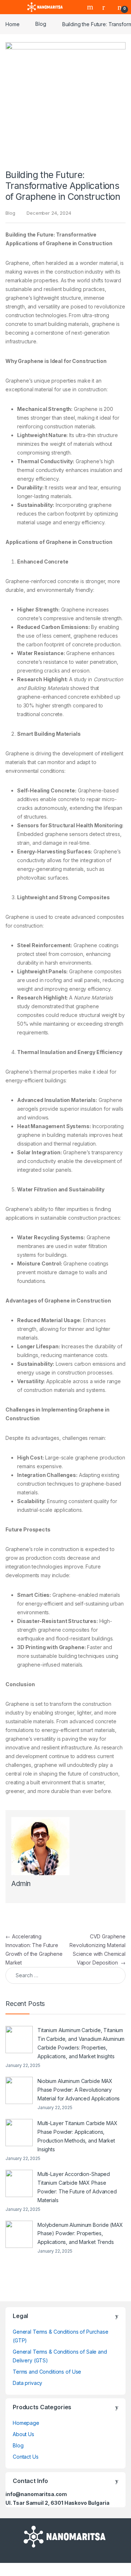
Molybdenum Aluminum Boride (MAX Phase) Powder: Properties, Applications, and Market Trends (80, 2234)
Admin (21, 1884)
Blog (41, 24)
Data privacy (27, 2383)
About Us (23, 2434)
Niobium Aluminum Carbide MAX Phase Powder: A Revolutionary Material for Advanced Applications (79, 2090)
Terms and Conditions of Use (47, 2372)
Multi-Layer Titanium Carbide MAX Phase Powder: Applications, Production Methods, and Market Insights (78, 2136)
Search (91, 7)
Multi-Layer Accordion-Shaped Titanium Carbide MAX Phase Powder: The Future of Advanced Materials (77, 2187)
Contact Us (26, 2457)
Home (12, 24)
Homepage (26, 2423)
